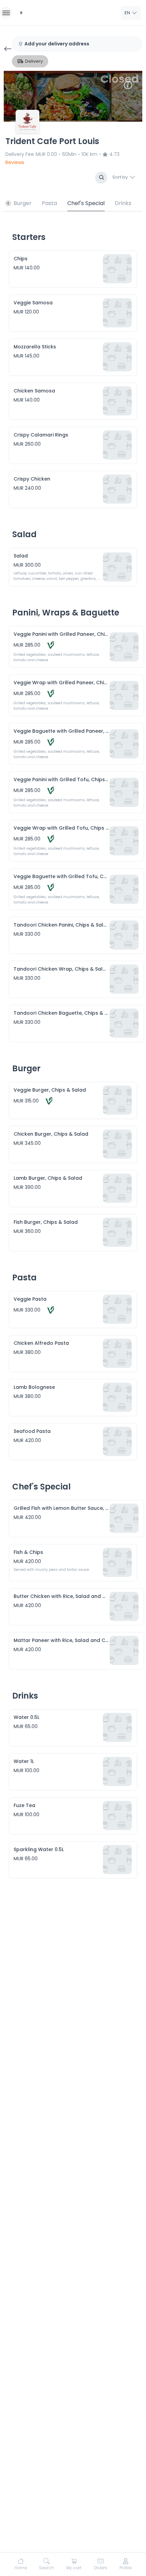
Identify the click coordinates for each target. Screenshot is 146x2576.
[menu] (6, 13)
